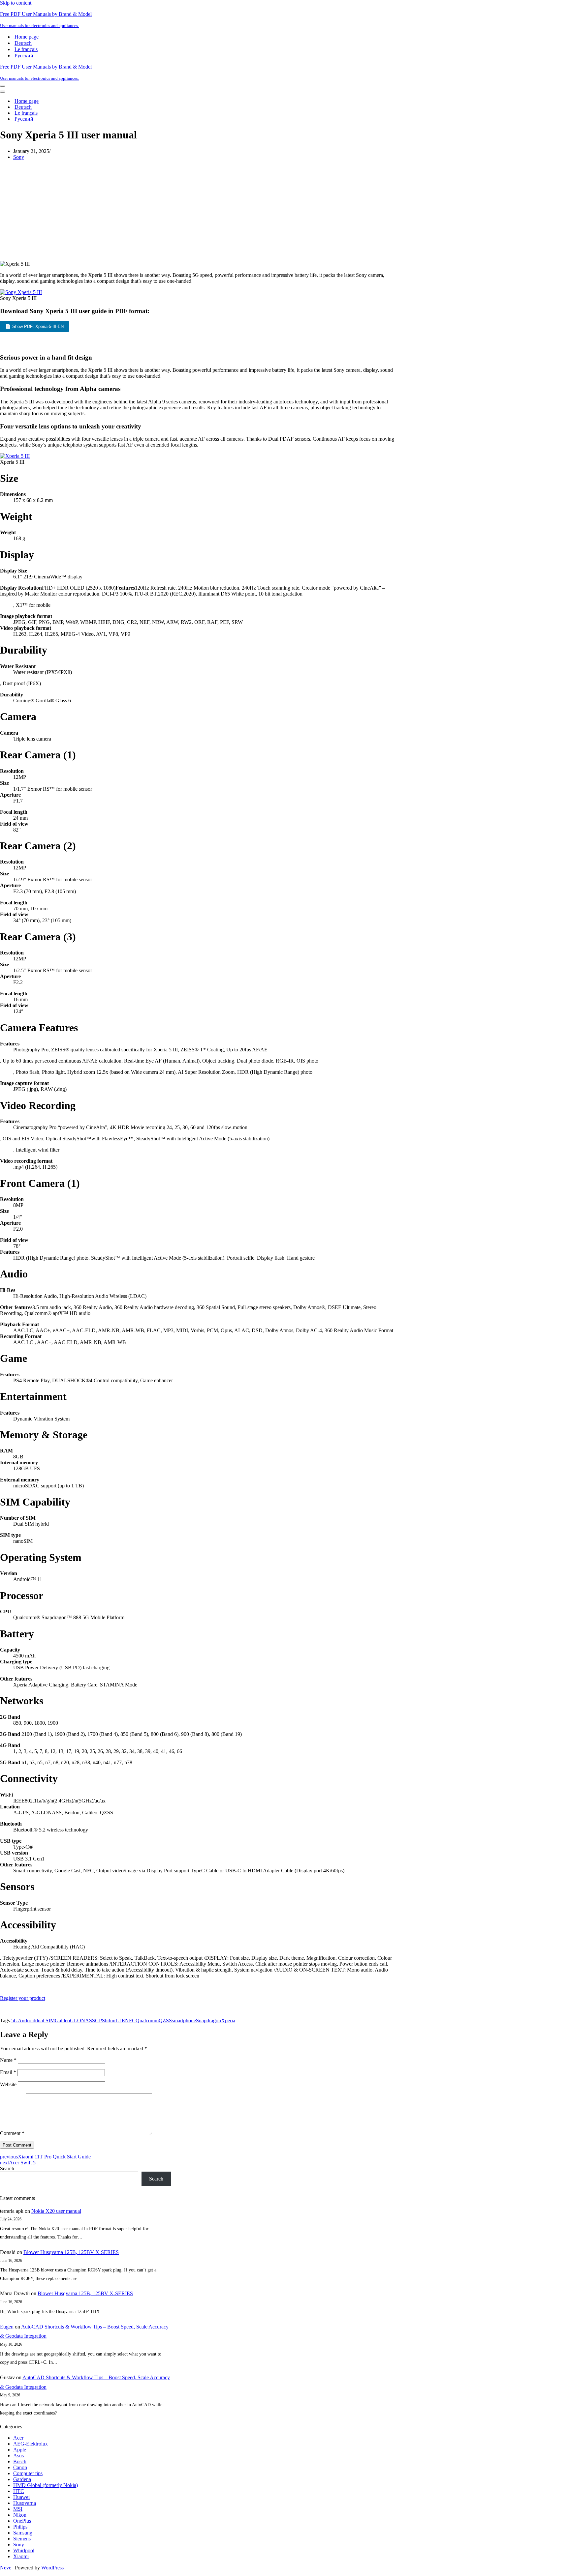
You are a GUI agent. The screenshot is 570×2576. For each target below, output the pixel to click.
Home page (27, 37)
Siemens (22, 2539)
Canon (20, 2467)
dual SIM (45, 2020)
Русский (24, 56)
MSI (18, 2509)
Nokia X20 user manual (56, 2211)
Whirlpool (24, 2550)
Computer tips (28, 2473)
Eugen (7, 2327)
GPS (100, 2020)
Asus (18, 2456)
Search (7, 2168)
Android (27, 2020)
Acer (18, 2438)
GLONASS (82, 2020)
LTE (120, 2020)
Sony (19, 157)
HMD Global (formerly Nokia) (46, 2485)
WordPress (52, 2568)
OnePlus (22, 2521)
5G (15, 2020)
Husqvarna (25, 2503)
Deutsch (23, 43)
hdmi (110, 2020)
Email (8, 2072)
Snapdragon (208, 2020)
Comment (12, 2133)
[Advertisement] (200, 212)
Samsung (23, 2533)
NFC (130, 2020)
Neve (6, 2568)
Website (8, 2084)
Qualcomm (147, 2020)
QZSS (165, 2020)
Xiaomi (21, 2556)
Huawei (21, 2497)
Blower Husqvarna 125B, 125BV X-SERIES (71, 2252)
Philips (20, 2527)
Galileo (62, 2020)
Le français (26, 49)
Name (8, 2060)
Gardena (22, 2479)
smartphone (184, 2020)
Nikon (20, 2515)
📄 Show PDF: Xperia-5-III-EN (34, 326)
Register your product (23, 1998)
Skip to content (16, 3)
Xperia (228, 2020)
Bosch (20, 2461)
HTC (19, 2491)
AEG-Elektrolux (31, 2444)
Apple (20, 2450)
